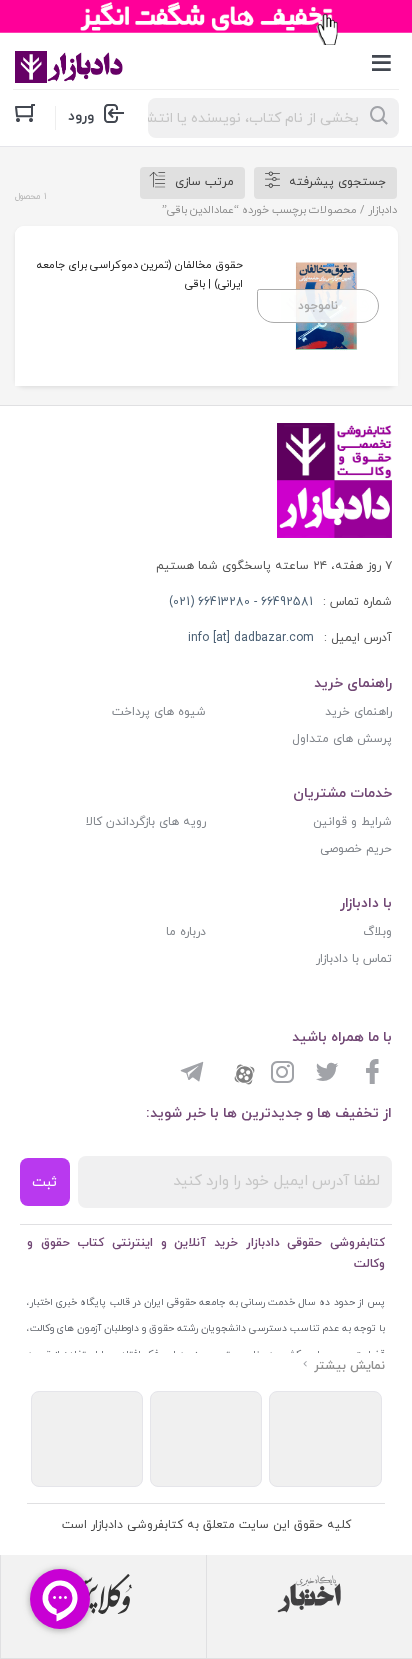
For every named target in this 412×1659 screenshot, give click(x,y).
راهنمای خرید (358, 712)
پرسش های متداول (342, 739)
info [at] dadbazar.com (251, 638)
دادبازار (382, 210)
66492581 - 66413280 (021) (241, 602)
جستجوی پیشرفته (337, 182)
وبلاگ (377, 932)
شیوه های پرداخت (159, 712)
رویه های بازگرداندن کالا (146, 822)
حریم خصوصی (356, 849)
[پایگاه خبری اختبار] (309, 1594)
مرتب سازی (204, 182)
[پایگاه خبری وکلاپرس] (103, 1594)
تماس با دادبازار (354, 959)
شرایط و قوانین (352, 822)
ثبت (44, 1182)
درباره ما (186, 932)
